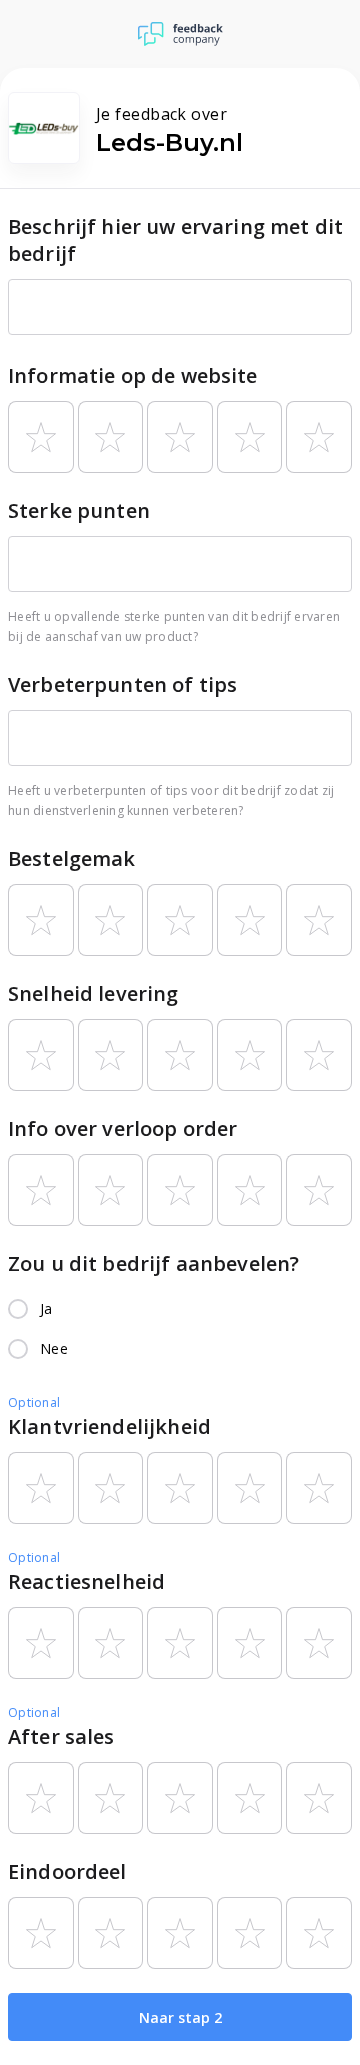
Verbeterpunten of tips (122, 684)
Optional (34, 1402)
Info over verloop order (122, 1128)
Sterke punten (79, 510)
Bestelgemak (72, 858)
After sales (61, 1736)
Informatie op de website (133, 375)
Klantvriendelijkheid (109, 1426)
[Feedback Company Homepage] (180, 34)
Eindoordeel (67, 1871)
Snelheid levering (93, 993)
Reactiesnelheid (86, 1581)
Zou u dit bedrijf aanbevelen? (153, 1263)
